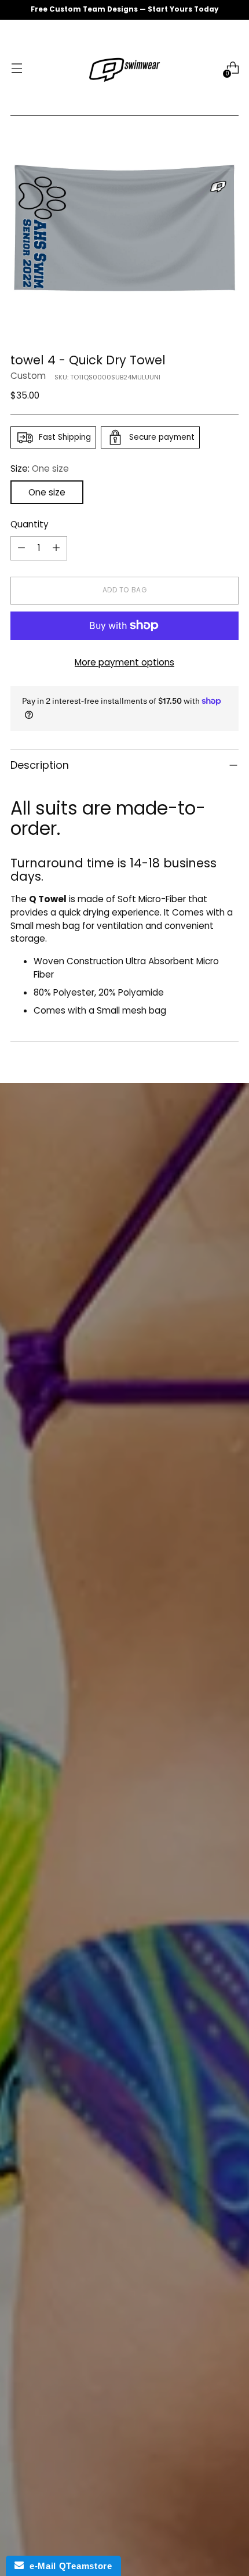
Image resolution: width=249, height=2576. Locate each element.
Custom (28, 376)
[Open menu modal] (17, 68)
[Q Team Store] (124, 68)
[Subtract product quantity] (21, 548)
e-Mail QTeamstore (68, 2566)
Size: (40, 468)
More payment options (124, 662)
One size (47, 492)
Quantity (30, 524)
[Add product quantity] (56, 548)
